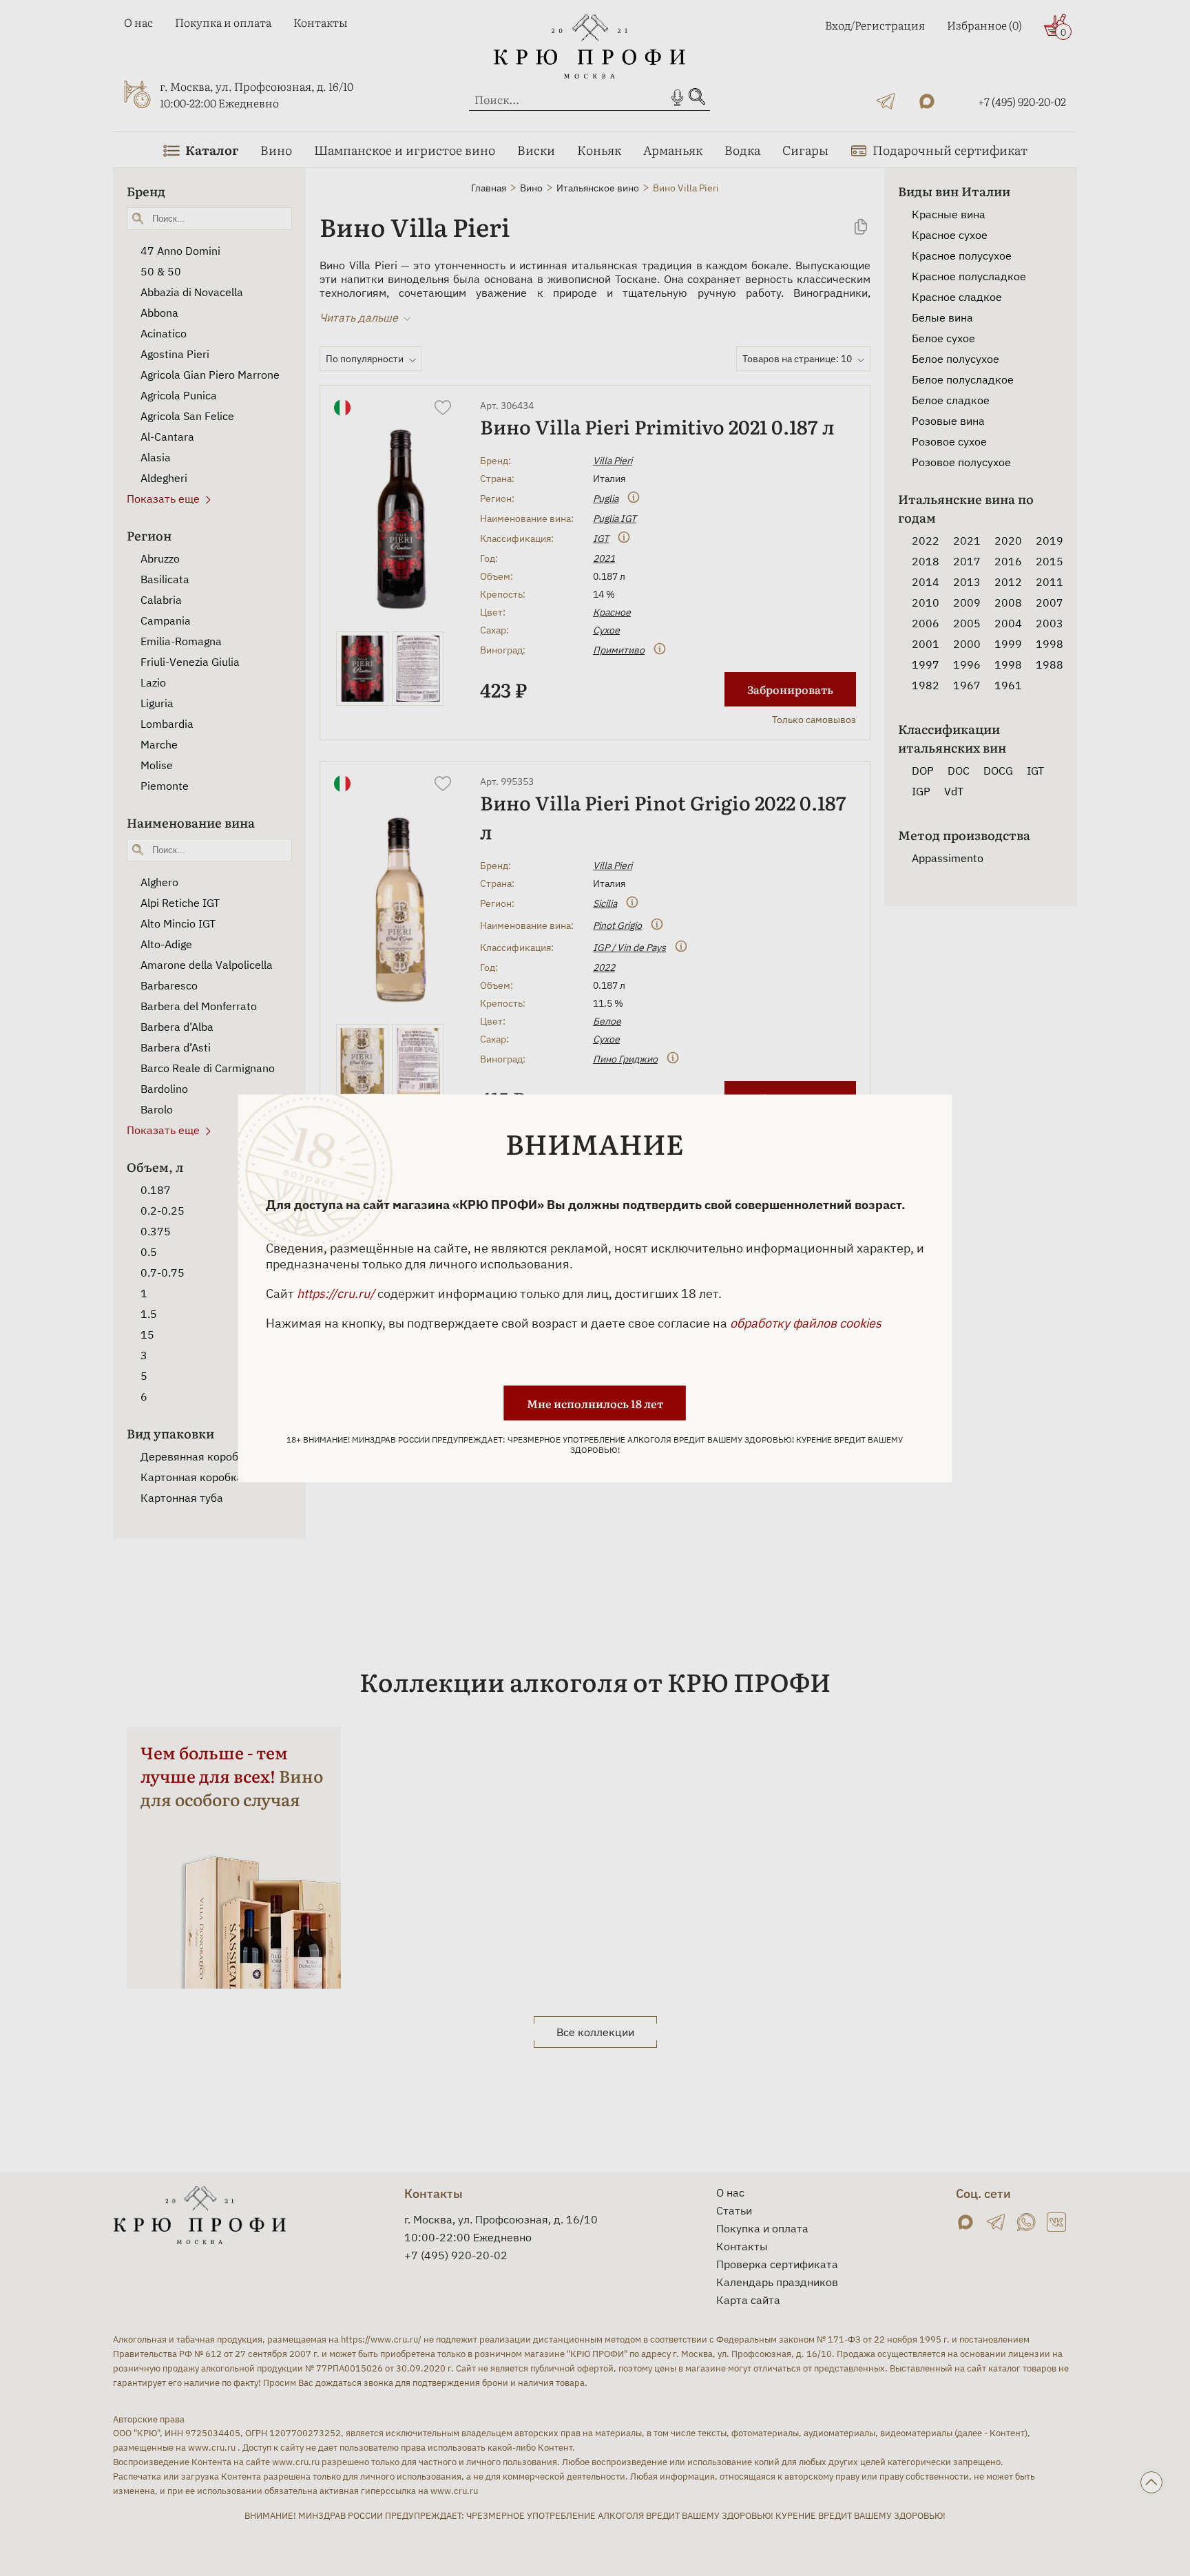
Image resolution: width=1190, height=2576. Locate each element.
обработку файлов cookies (806, 1322)
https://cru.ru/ (336, 1293)
